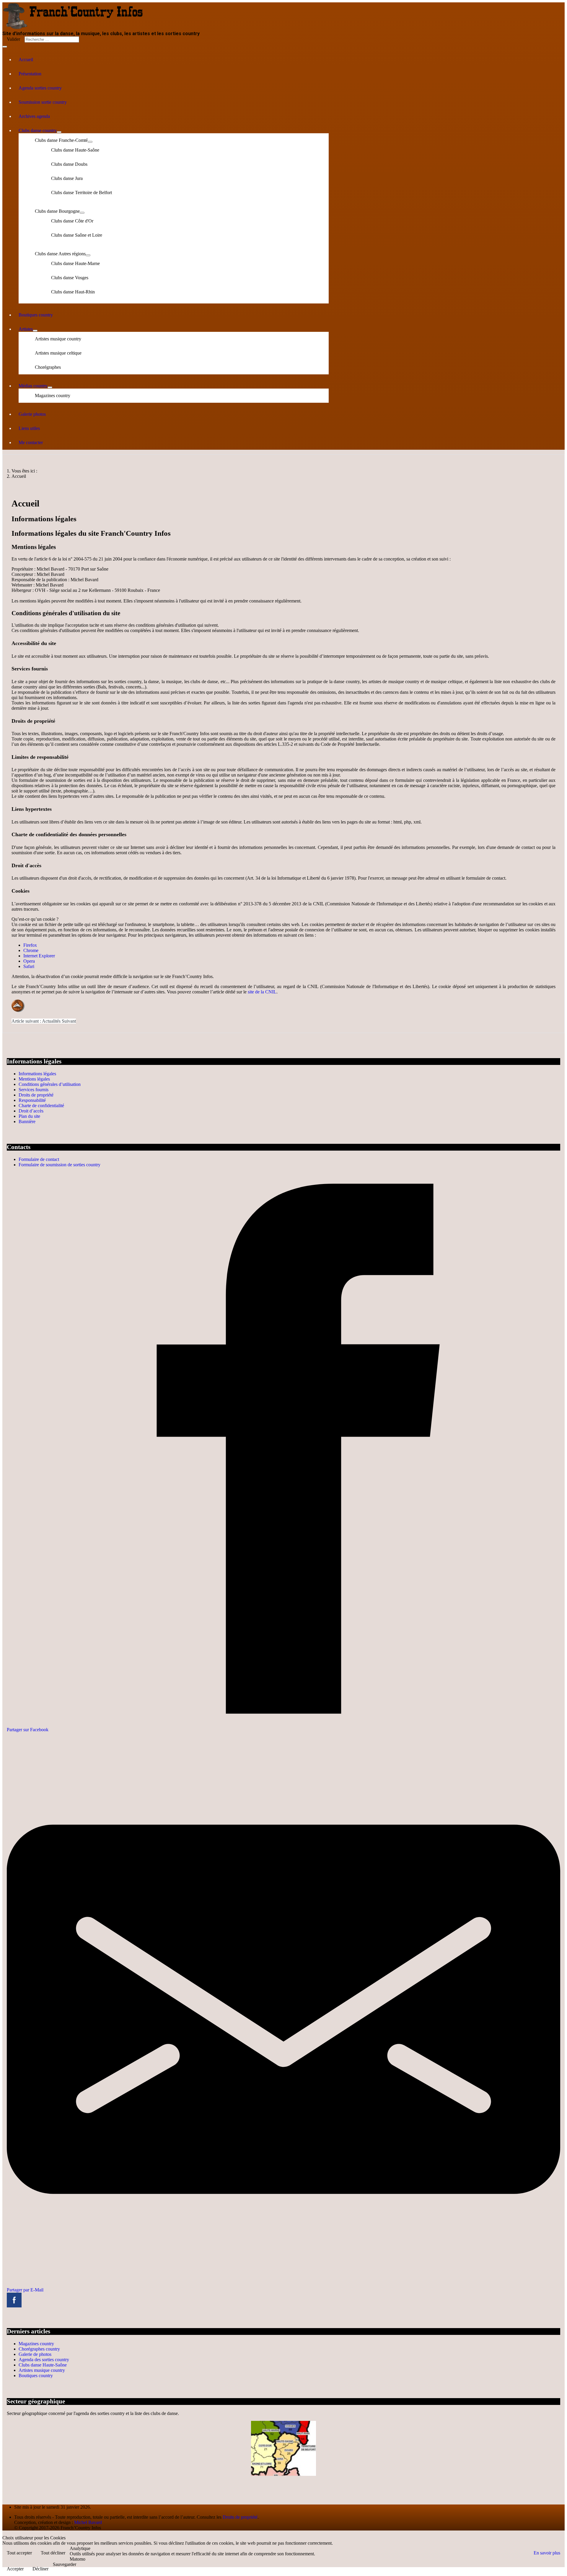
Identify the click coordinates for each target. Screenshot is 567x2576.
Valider (13, 39)
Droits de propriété (36, 1095)
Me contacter (31, 442)
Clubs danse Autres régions (60, 254)
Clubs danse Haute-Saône (75, 150)
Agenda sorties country (40, 88)
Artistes (26, 329)
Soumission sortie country (43, 102)
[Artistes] (35, 331)
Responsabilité (32, 1100)
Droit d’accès (31, 1111)
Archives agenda (34, 116)
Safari (29, 966)
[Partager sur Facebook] (283, 1724)
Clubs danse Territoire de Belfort (82, 193)
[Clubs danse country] (59, 132)
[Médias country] (50, 387)
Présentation (30, 74)
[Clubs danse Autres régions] (88, 255)
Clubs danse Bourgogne (57, 211)
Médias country (33, 386)
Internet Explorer (39, 956)
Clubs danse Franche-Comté (61, 140)
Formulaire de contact (39, 1159)
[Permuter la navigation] (5, 47)
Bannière (27, 1121)
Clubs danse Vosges (70, 278)
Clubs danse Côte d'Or (72, 221)
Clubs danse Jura (67, 178)
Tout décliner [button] (53, 2553)
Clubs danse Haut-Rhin (73, 292)
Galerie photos (32, 414)
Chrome (31, 950)
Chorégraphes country (39, 2349)
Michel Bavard (88, 2522)
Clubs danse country (38, 130)
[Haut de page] (18, 1011)
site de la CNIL (262, 992)
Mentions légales (34, 1079)
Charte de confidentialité (41, 1106)
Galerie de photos (35, 2354)
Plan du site (29, 1116)
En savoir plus (547, 2553)
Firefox (30, 945)
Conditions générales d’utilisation (50, 1084)
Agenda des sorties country (44, 2360)
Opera (29, 961)
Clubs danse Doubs (69, 164)
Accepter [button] (15, 2569)
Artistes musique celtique (58, 353)
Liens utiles (29, 428)
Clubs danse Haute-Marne (75, 263)
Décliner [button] (40, 2569)
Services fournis (34, 1090)
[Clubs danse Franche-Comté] (90, 142)
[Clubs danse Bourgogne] (82, 213)
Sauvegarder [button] (65, 2564)
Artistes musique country (58, 339)
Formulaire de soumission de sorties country (60, 1165)
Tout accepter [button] (19, 2553)
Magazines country (53, 396)
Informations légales (37, 1074)
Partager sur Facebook (28, 1730)
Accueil (26, 60)
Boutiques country (36, 315)
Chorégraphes (48, 367)
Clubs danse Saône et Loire (77, 235)
